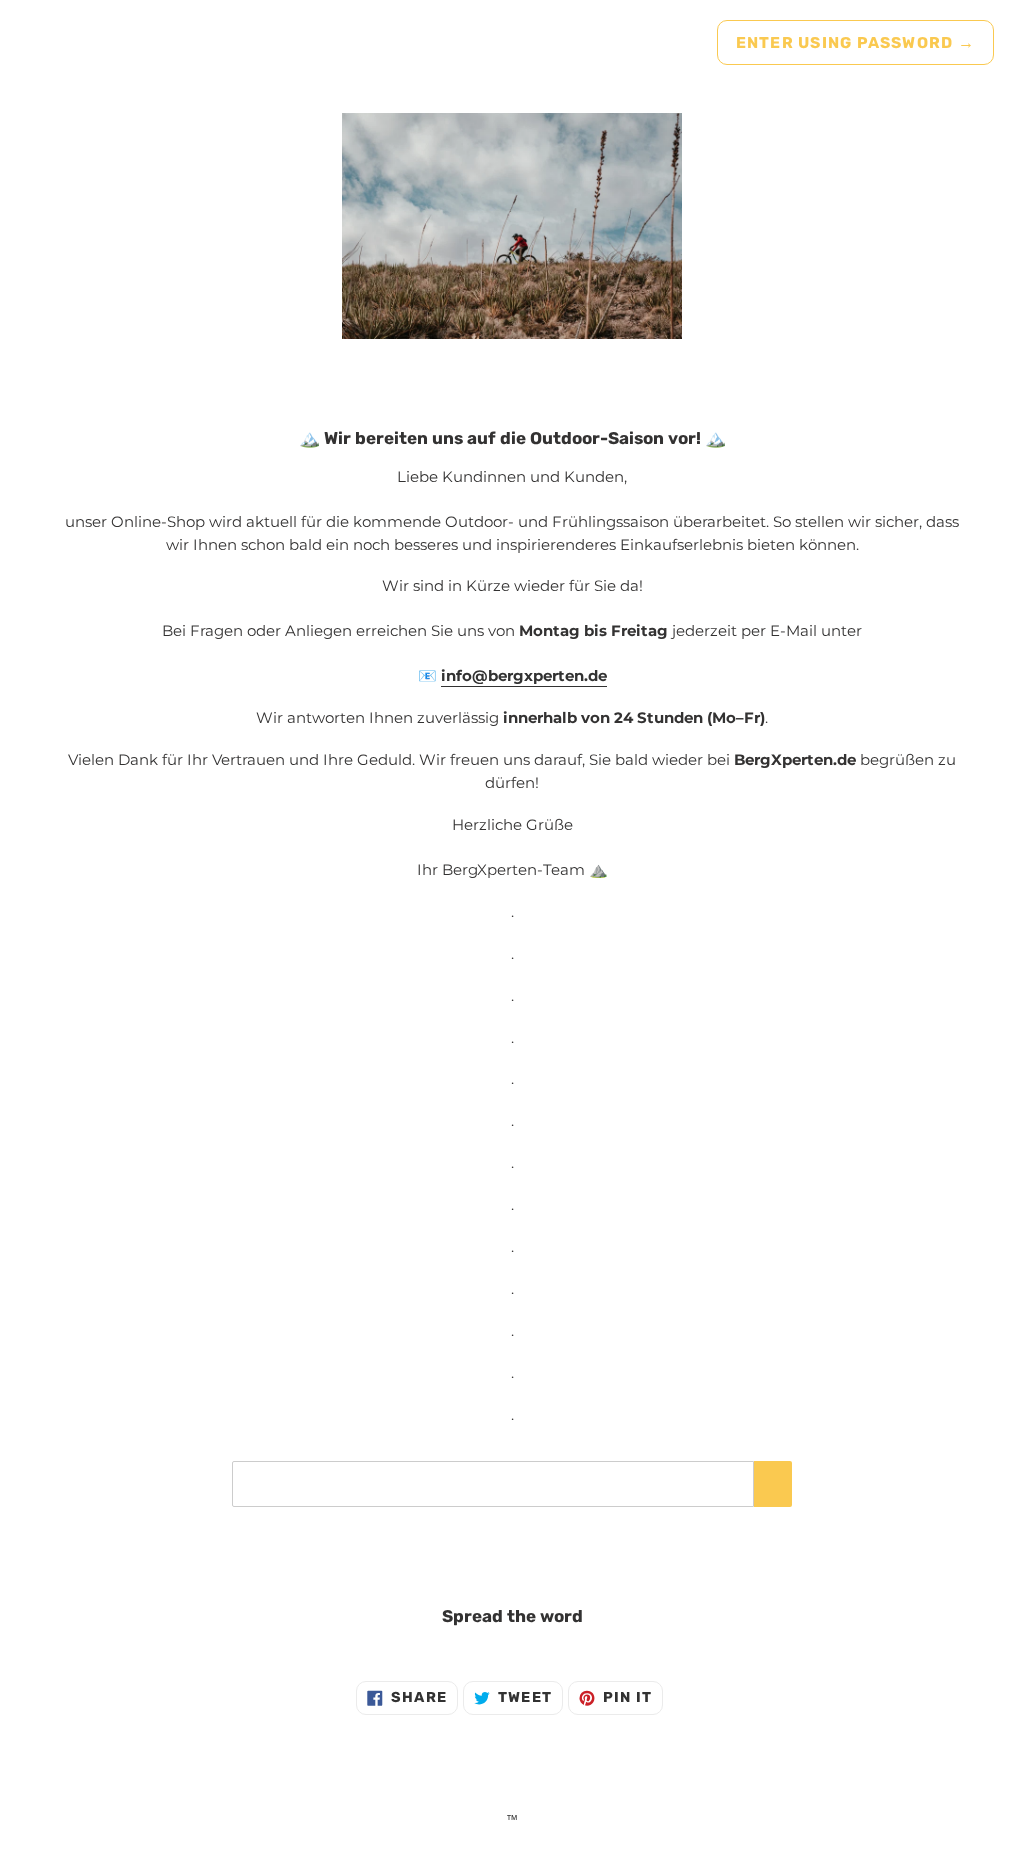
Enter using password (855, 42)
